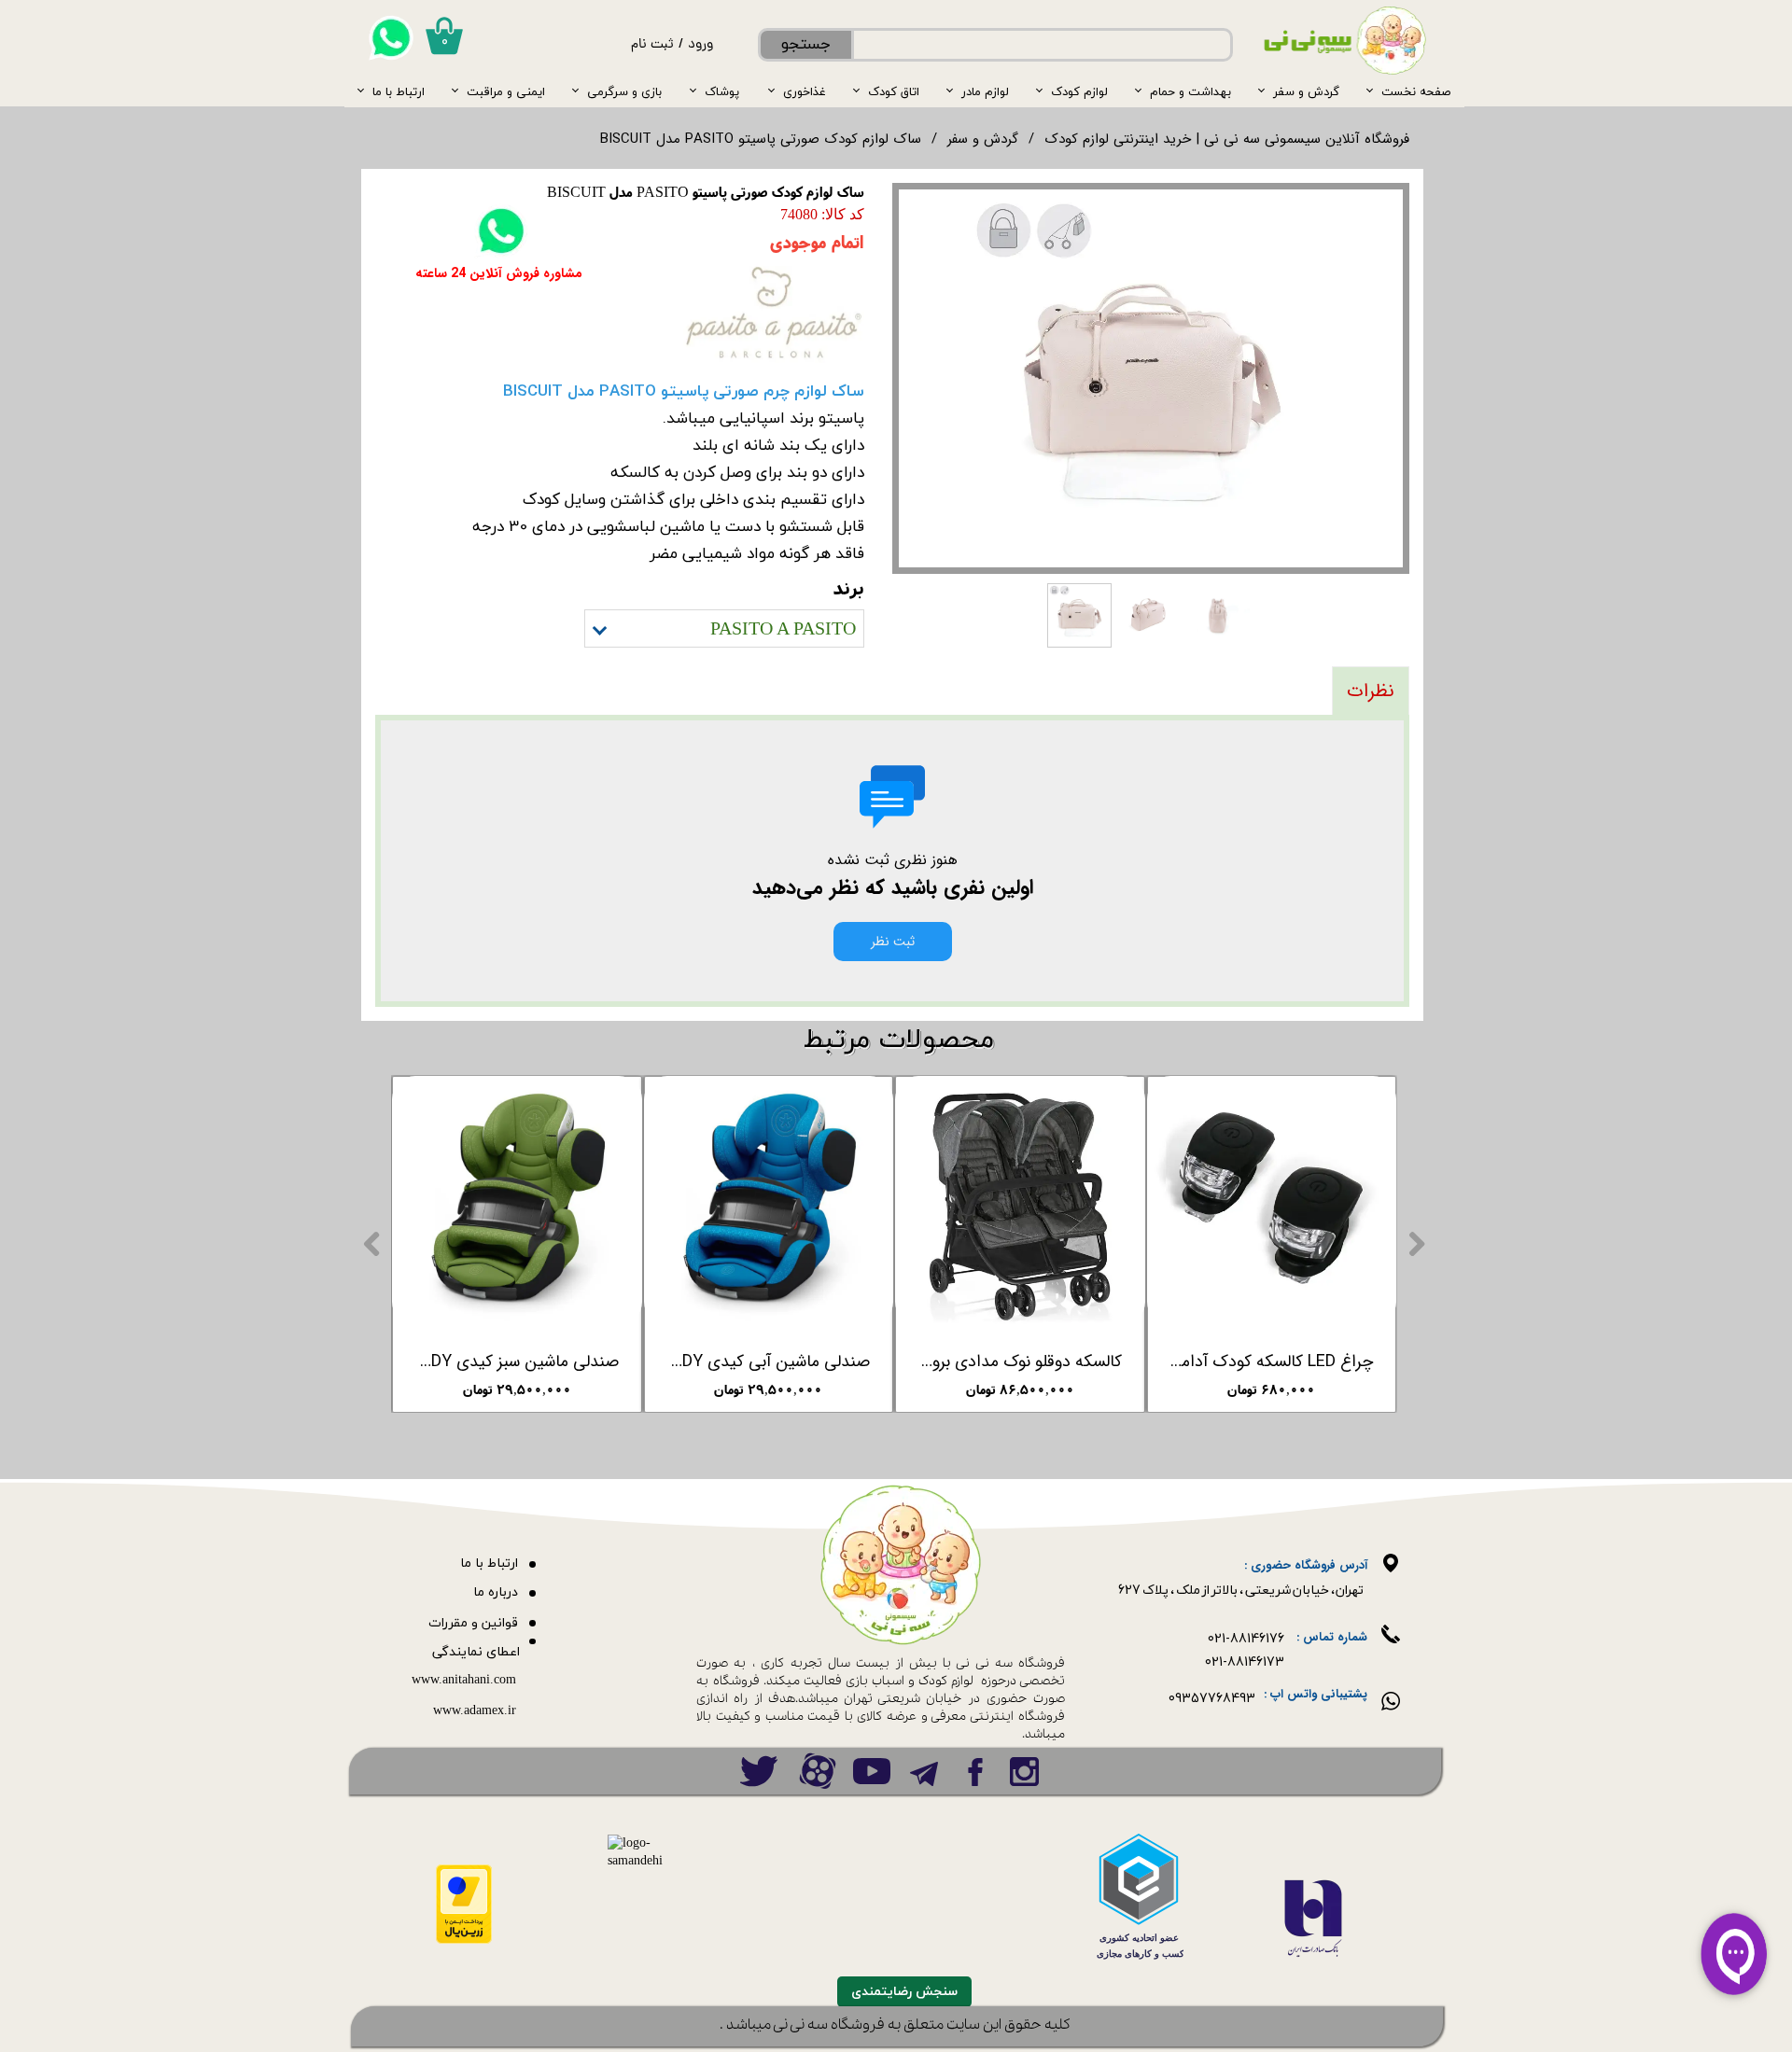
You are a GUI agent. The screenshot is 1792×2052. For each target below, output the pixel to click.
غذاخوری (805, 91)
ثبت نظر (893, 942)
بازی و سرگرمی (624, 91)
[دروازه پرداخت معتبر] (464, 1940)
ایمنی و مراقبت (506, 91)
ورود (700, 45)
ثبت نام (652, 45)
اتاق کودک (894, 91)
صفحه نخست (1416, 91)
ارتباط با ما (399, 91)
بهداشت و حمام (1190, 91)
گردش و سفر (1306, 91)
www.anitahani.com (464, 1680)
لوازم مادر (985, 91)
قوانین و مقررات (473, 1623)
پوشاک (722, 91)
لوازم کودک (1079, 91)
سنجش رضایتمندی (904, 1992)
